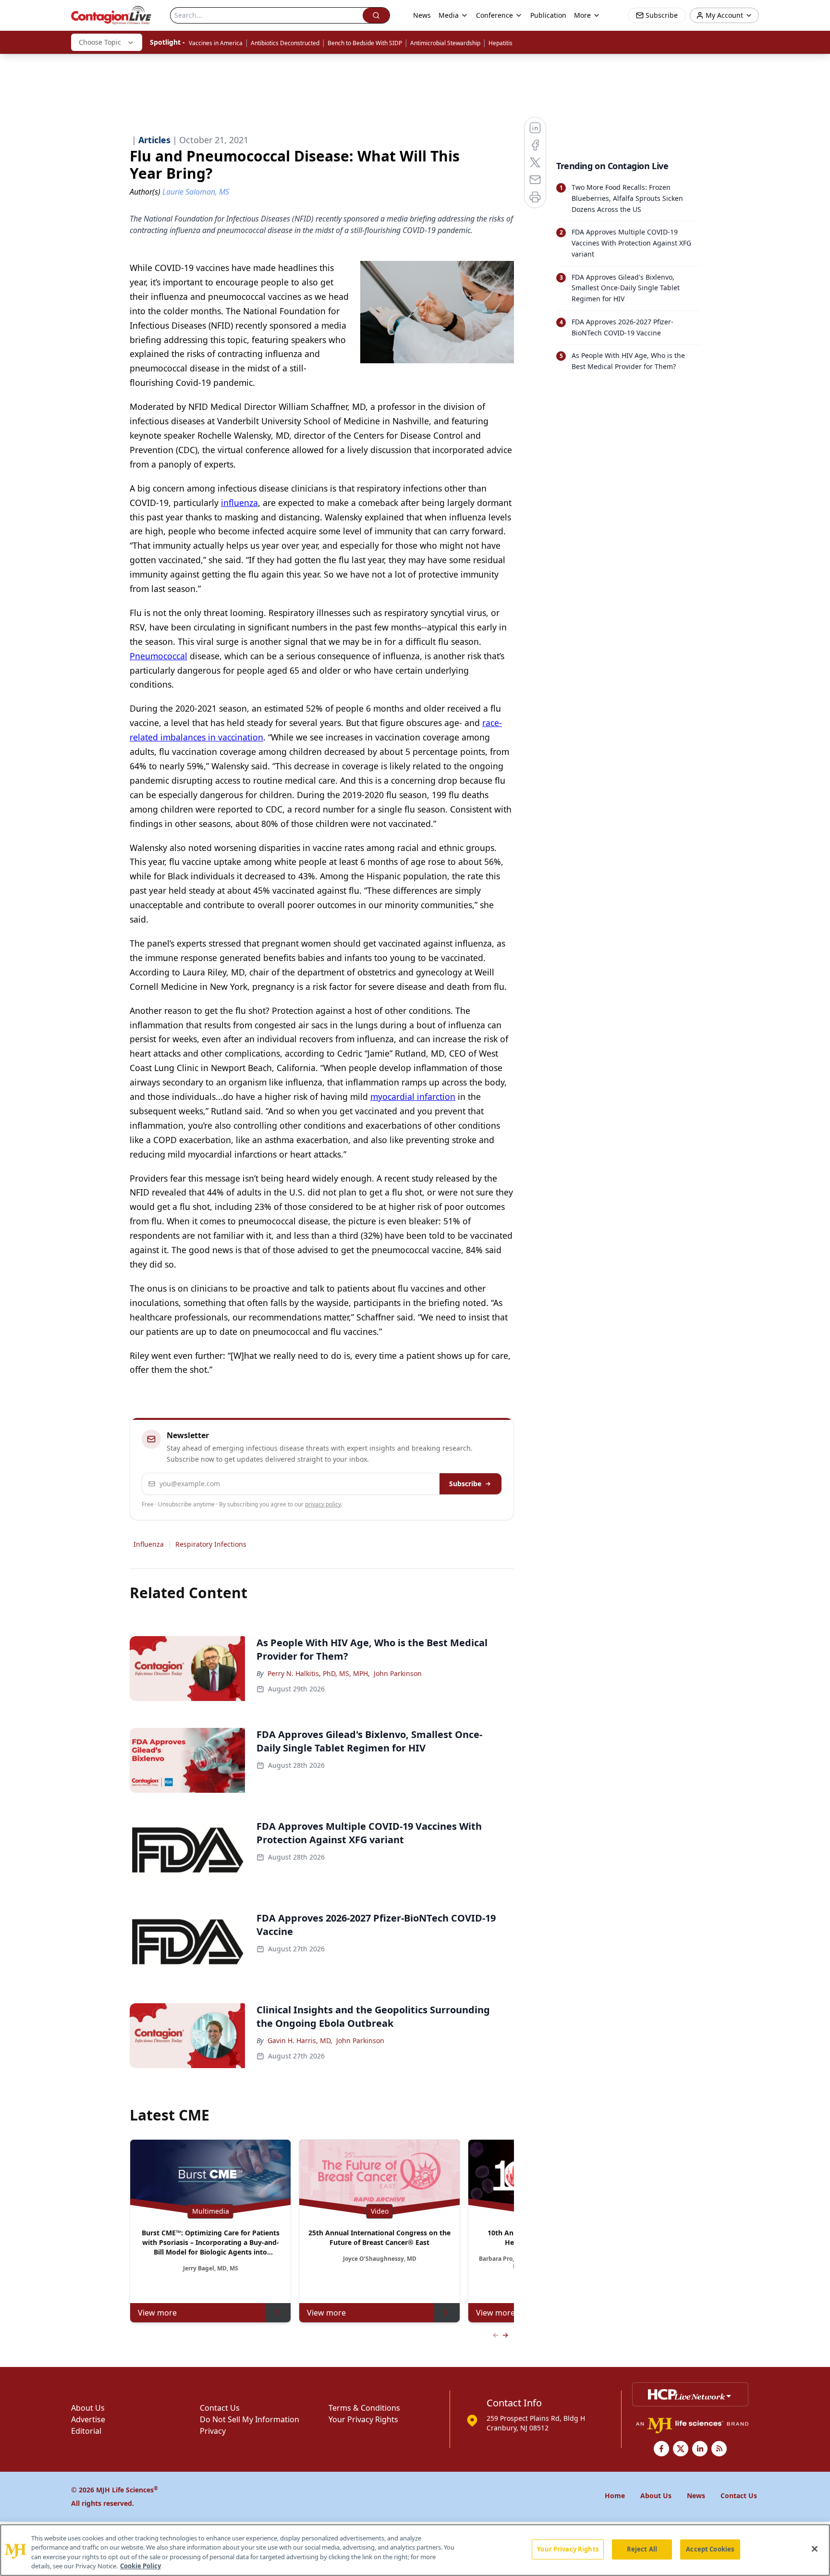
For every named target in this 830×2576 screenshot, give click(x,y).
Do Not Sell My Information (250, 2419)
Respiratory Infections (211, 1544)
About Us (88, 2408)
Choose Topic (100, 42)
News (422, 15)
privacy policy (323, 1504)
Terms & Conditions (364, 2408)
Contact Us (220, 2408)
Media (449, 15)
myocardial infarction (413, 1097)
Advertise (88, 2419)
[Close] (815, 2549)
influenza (239, 503)
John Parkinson (398, 1673)
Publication (548, 15)
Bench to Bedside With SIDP (365, 43)
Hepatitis (500, 43)
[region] (415, 2550)
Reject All (642, 2549)
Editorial (86, 2431)
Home (615, 2496)
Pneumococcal (159, 656)
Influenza (149, 1544)
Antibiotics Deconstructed (285, 43)
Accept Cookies (710, 2549)
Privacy (213, 2431)
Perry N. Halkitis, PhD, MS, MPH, (319, 1673)
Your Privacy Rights (363, 2419)
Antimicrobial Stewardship (445, 43)
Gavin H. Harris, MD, (300, 2040)
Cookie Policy (140, 2566)
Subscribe (465, 1484)
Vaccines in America (216, 43)
